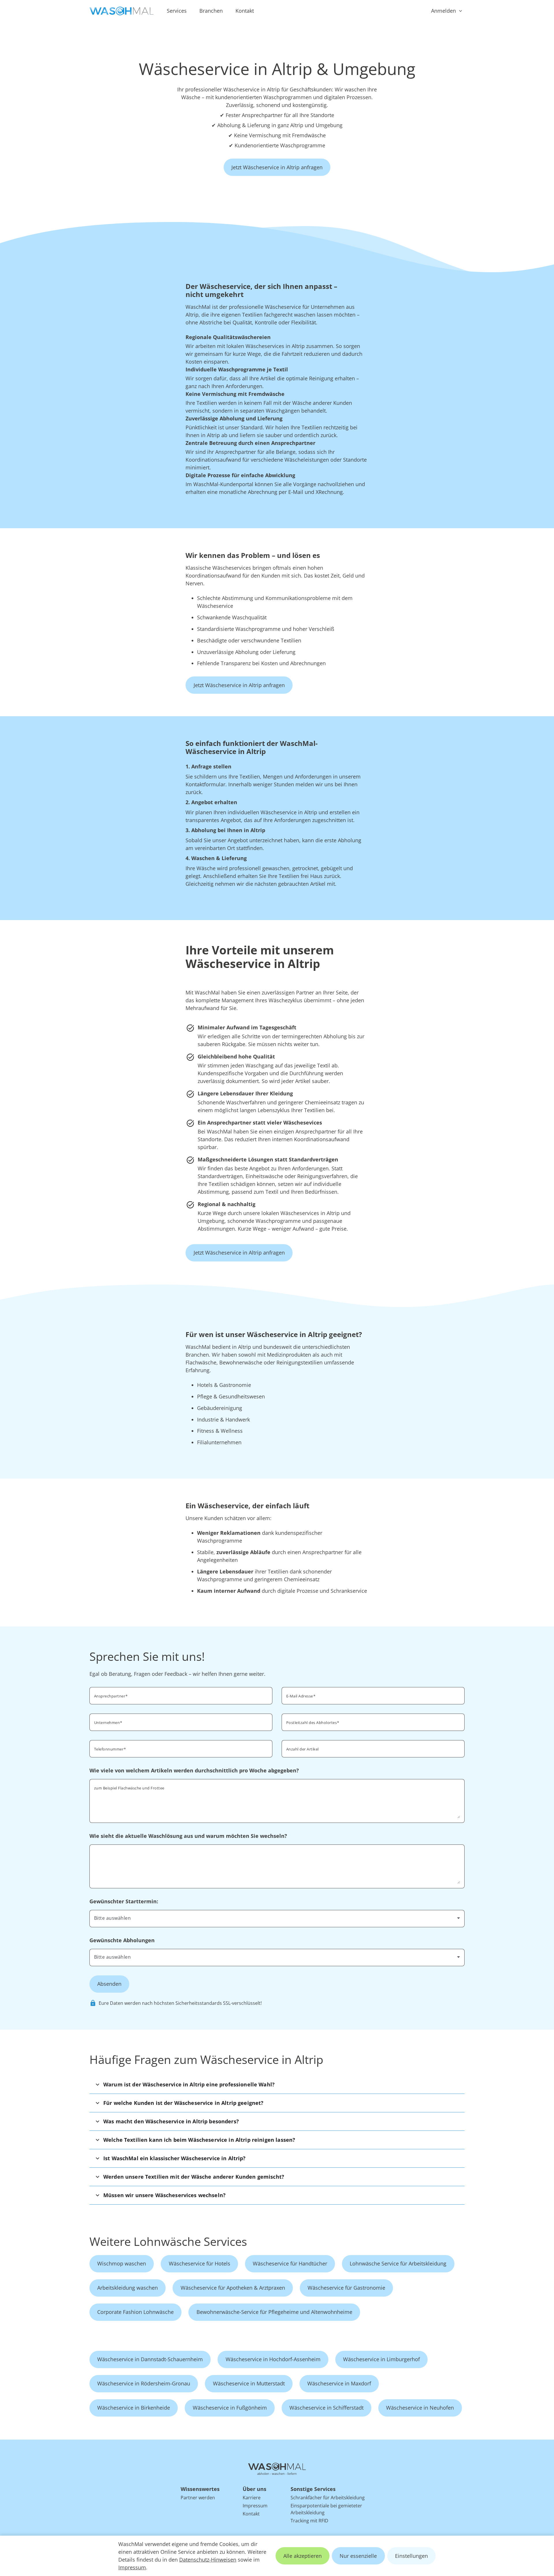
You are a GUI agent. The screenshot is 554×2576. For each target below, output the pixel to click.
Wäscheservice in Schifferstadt (326, 2408)
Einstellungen (411, 2556)
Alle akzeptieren (303, 2556)
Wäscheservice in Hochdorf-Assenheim (273, 2359)
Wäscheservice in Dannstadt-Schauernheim (150, 2359)
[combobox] (373, 1722)
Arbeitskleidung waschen (128, 2288)
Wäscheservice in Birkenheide (134, 2408)
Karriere (252, 2498)
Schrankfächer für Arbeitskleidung (328, 2498)
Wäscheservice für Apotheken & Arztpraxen (233, 2288)
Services (177, 11)
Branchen (211, 11)
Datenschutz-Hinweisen (208, 2560)
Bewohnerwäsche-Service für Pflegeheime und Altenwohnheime (274, 2312)
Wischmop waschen (122, 2263)
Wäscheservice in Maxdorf (339, 2383)
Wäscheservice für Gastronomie (346, 2288)
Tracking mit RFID (309, 2521)
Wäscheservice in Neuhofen (420, 2408)
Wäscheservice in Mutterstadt (249, 2383)
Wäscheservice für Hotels (200, 2263)
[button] (277, 2085)
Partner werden (198, 2498)
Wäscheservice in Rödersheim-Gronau (144, 2383)
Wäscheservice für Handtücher (290, 2263)
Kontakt (245, 11)
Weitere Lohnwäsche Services (168, 2241)
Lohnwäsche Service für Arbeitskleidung (398, 2263)
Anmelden (443, 11)
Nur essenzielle (358, 2556)
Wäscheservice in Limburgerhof (381, 2359)
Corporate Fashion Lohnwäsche (135, 2312)
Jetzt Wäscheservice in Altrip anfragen (277, 167)
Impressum (132, 2567)
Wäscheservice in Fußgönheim (230, 2408)
